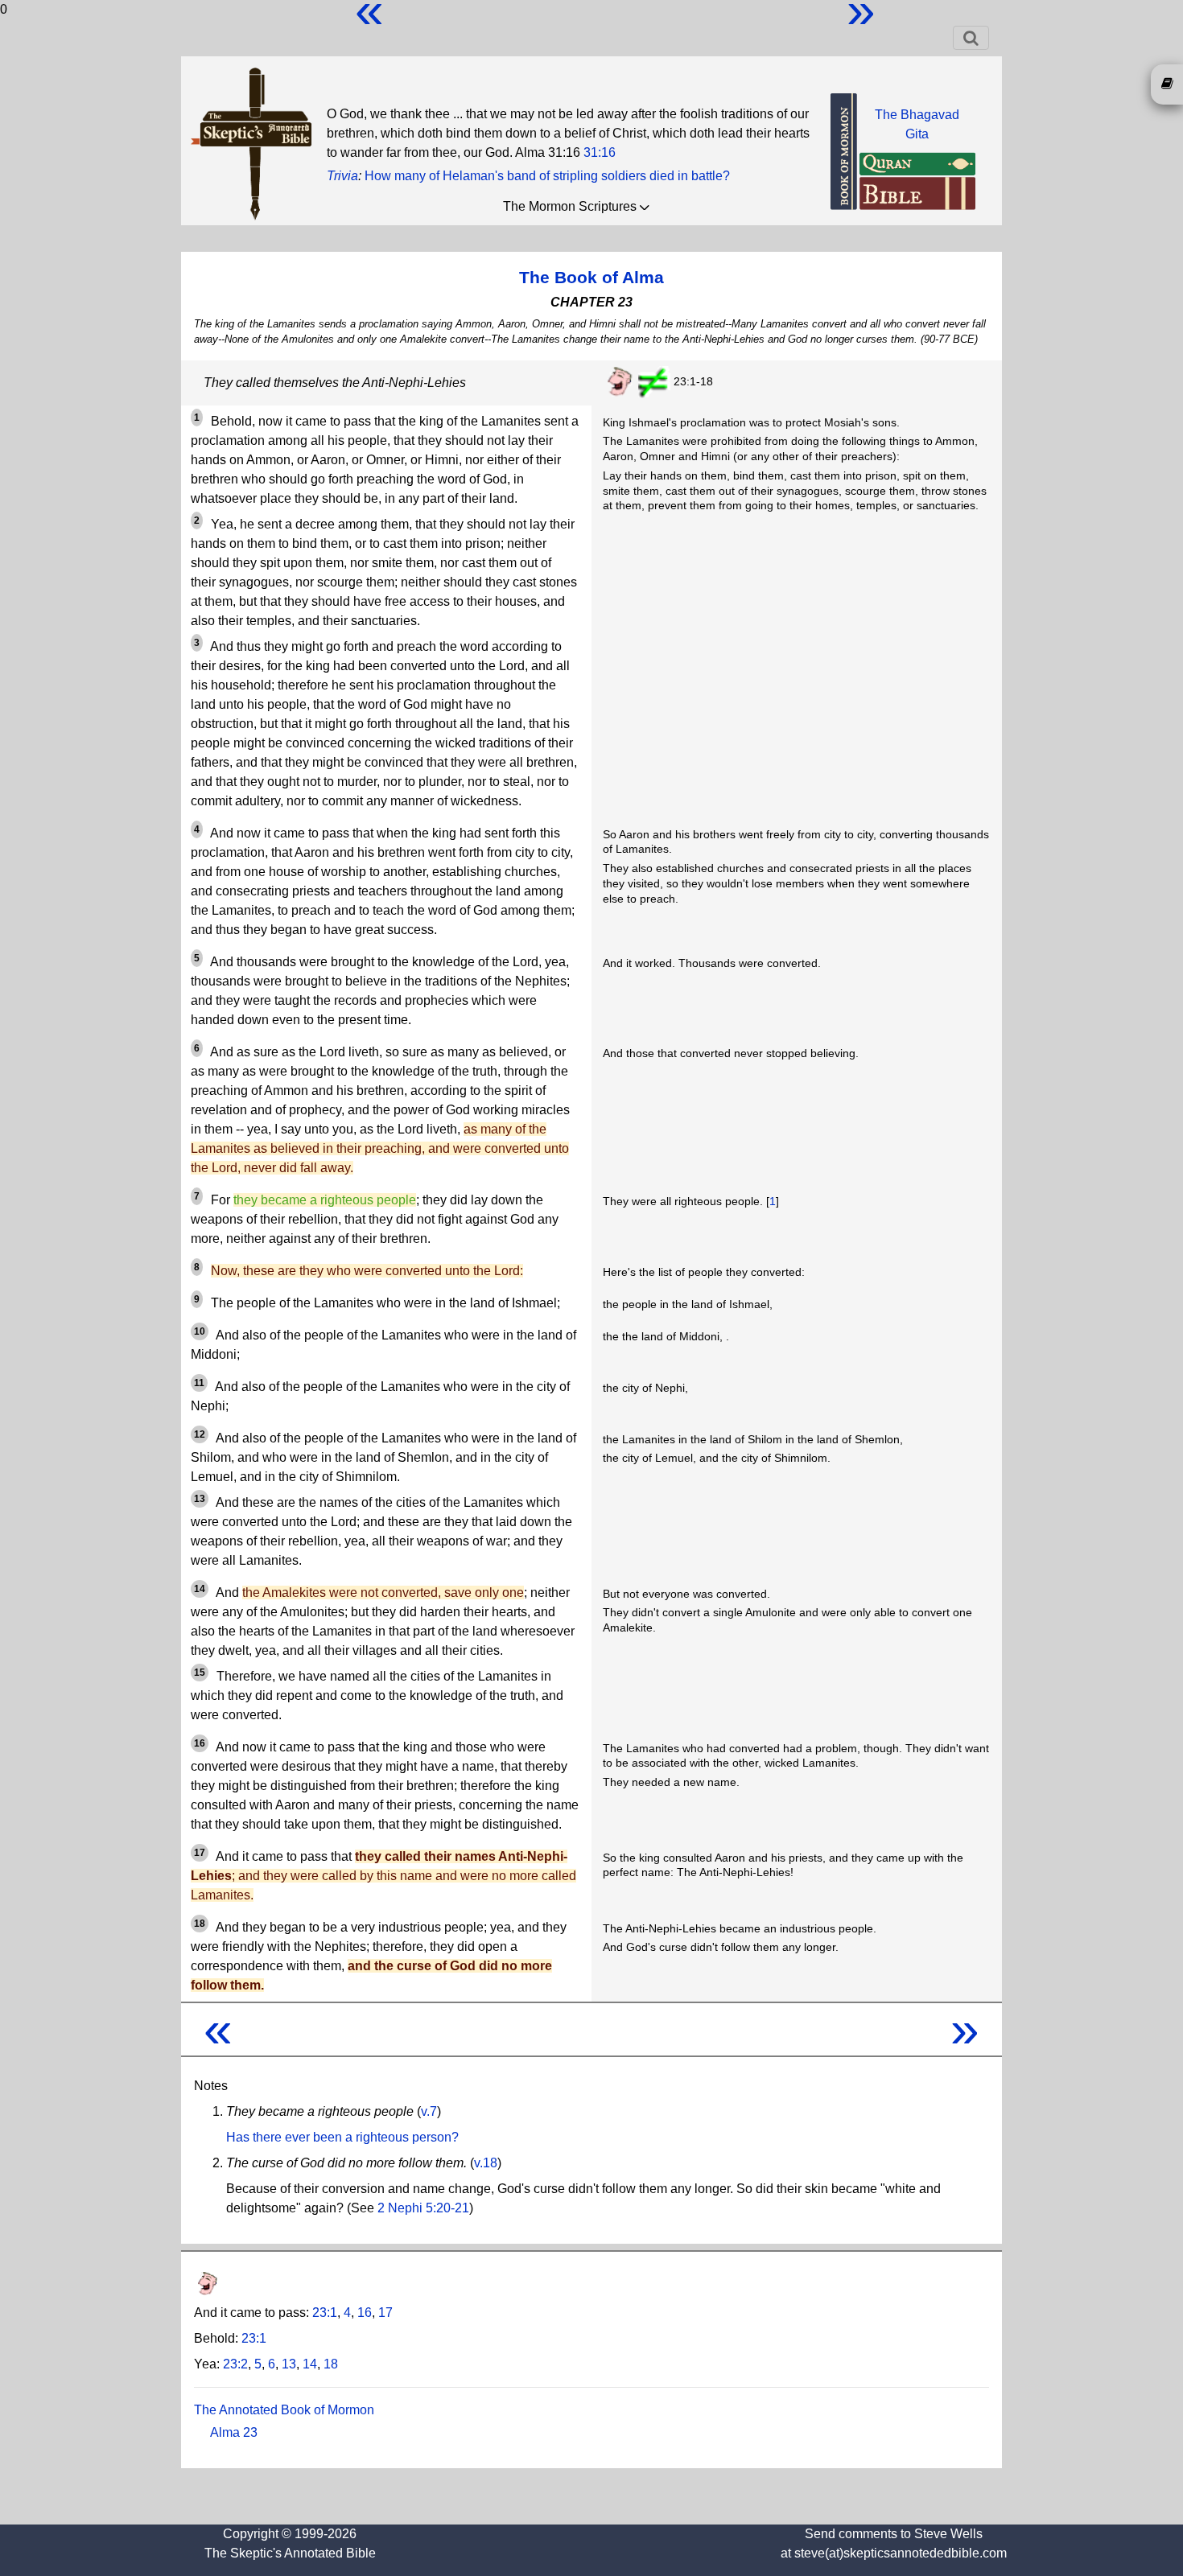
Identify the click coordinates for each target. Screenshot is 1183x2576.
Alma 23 (234, 2432)
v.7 (429, 2111)
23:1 (325, 2313)
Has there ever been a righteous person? (342, 2137)
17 (385, 2313)
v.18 (486, 2163)
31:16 (600, 152)
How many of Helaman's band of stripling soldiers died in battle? (547, 176)
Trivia (342, 176)
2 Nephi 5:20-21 (423, 2208)
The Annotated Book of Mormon (284, 2410)
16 (365, 2313)
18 (331, 2364)
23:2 (235, 2364)
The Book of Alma (591, 277)
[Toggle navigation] (971, 38)
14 (310, 2364)
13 (289, 2364)
